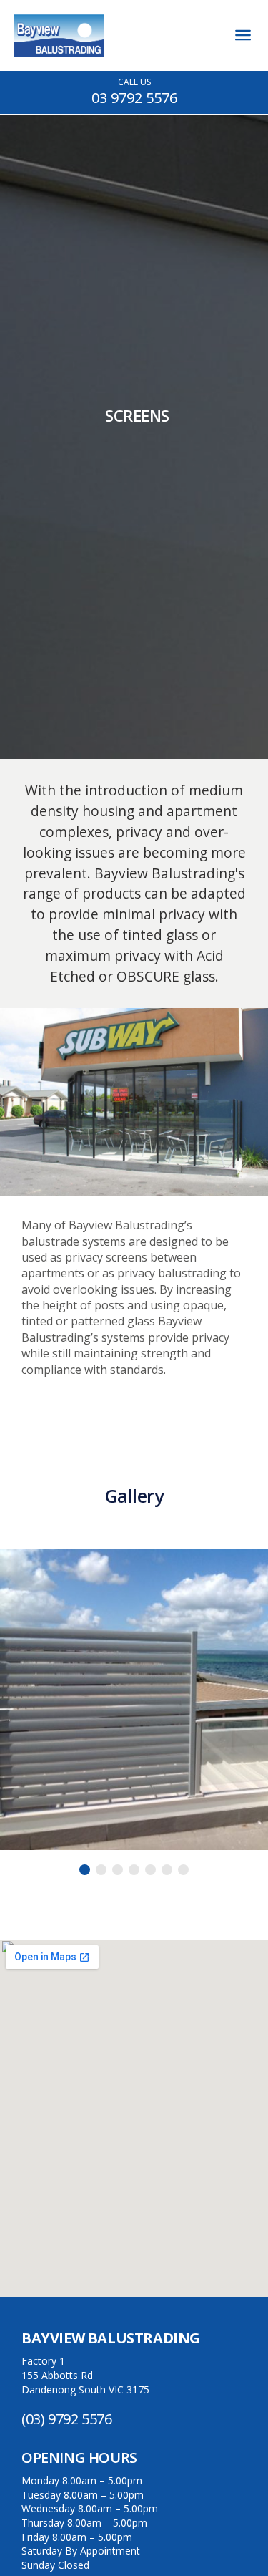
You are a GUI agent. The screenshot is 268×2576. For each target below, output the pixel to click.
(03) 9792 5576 (66, 2419)
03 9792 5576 (134, 98)
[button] (85, 1870)
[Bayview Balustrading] (59, 52)
